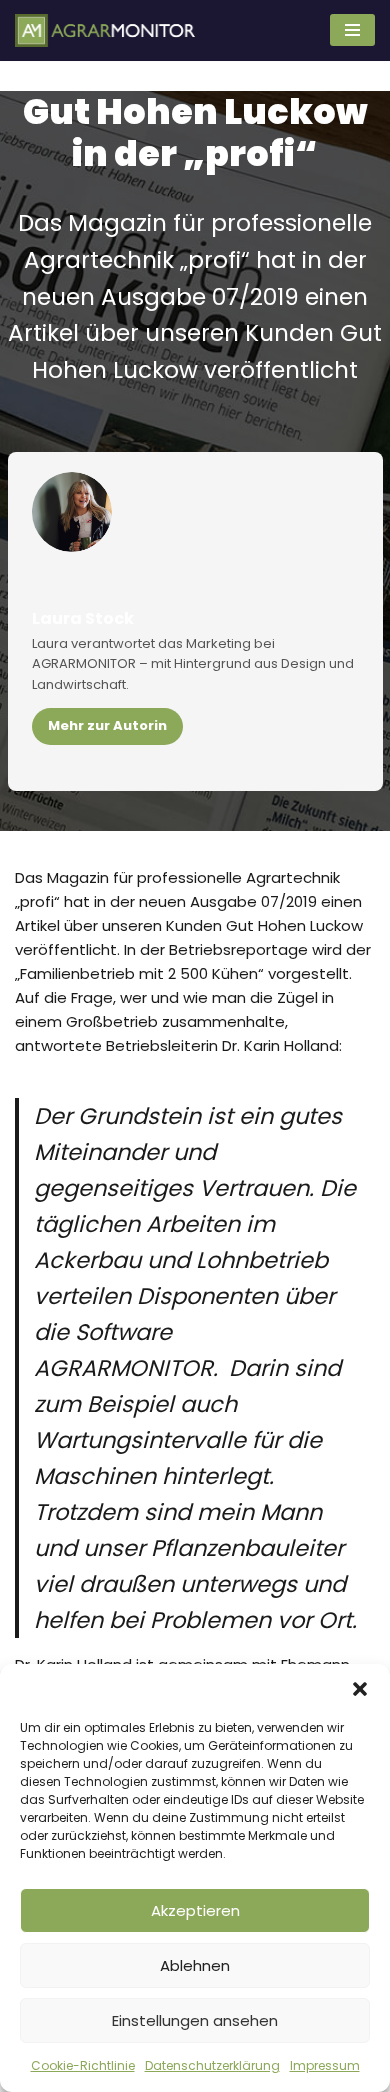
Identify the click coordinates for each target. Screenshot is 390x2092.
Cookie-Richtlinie (83, 2065)
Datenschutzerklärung (212, 2065)
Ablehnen (195, 1965)
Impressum (325, 2065)
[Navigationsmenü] (352, 30)
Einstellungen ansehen (195, 2020)
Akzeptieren (195, 1910)
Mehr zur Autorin (107, 725)
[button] (360, 1689)
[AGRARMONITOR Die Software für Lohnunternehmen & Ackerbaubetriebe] (105, 30)
